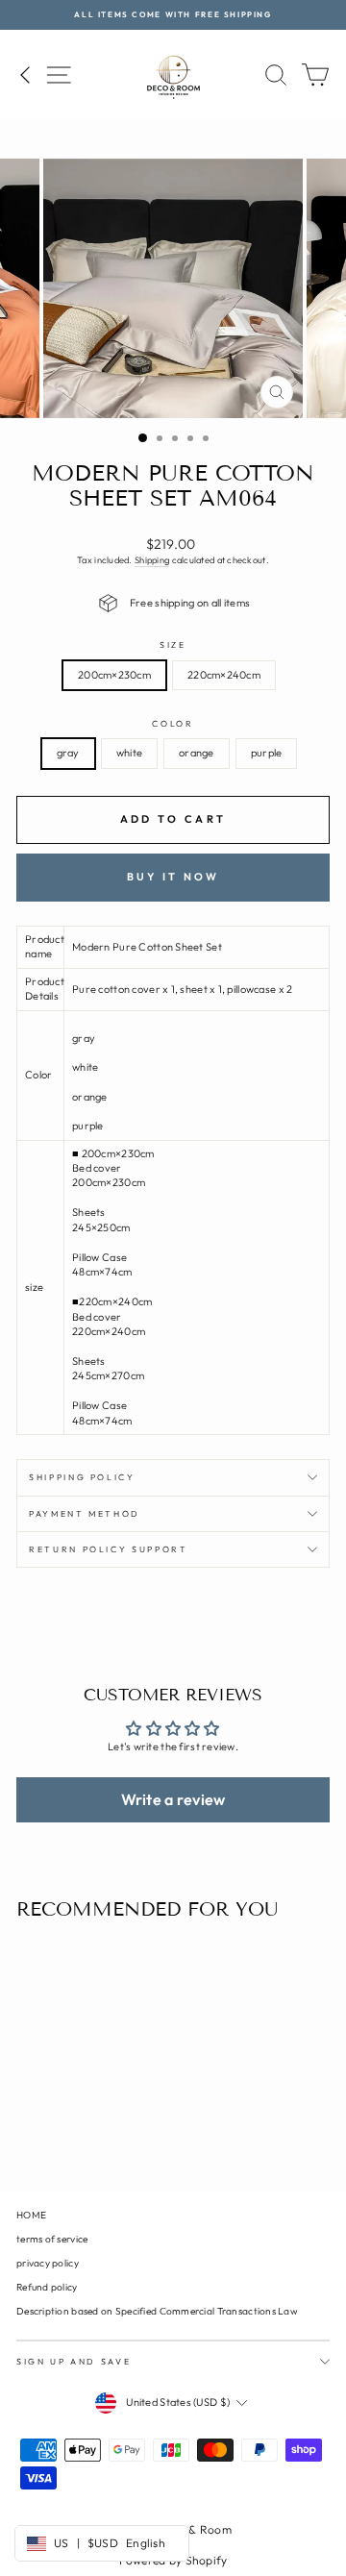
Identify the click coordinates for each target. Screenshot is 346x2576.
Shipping (152, 560)
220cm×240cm (224, 675)
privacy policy (48, 2263)
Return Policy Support (109, 1549)
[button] (173, 1799)
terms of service (52, 2239)
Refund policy (47, 2287)
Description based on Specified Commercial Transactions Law (157, 2311)
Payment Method (85, 1513)
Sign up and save (74, 2361)
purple (267, 753)
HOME (31, 2215)
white (129, 753)
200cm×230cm (114, 675)
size (173, 644)
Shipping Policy (82, 1477)
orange (197, 753)
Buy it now (173, 877)
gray (68, 753)
